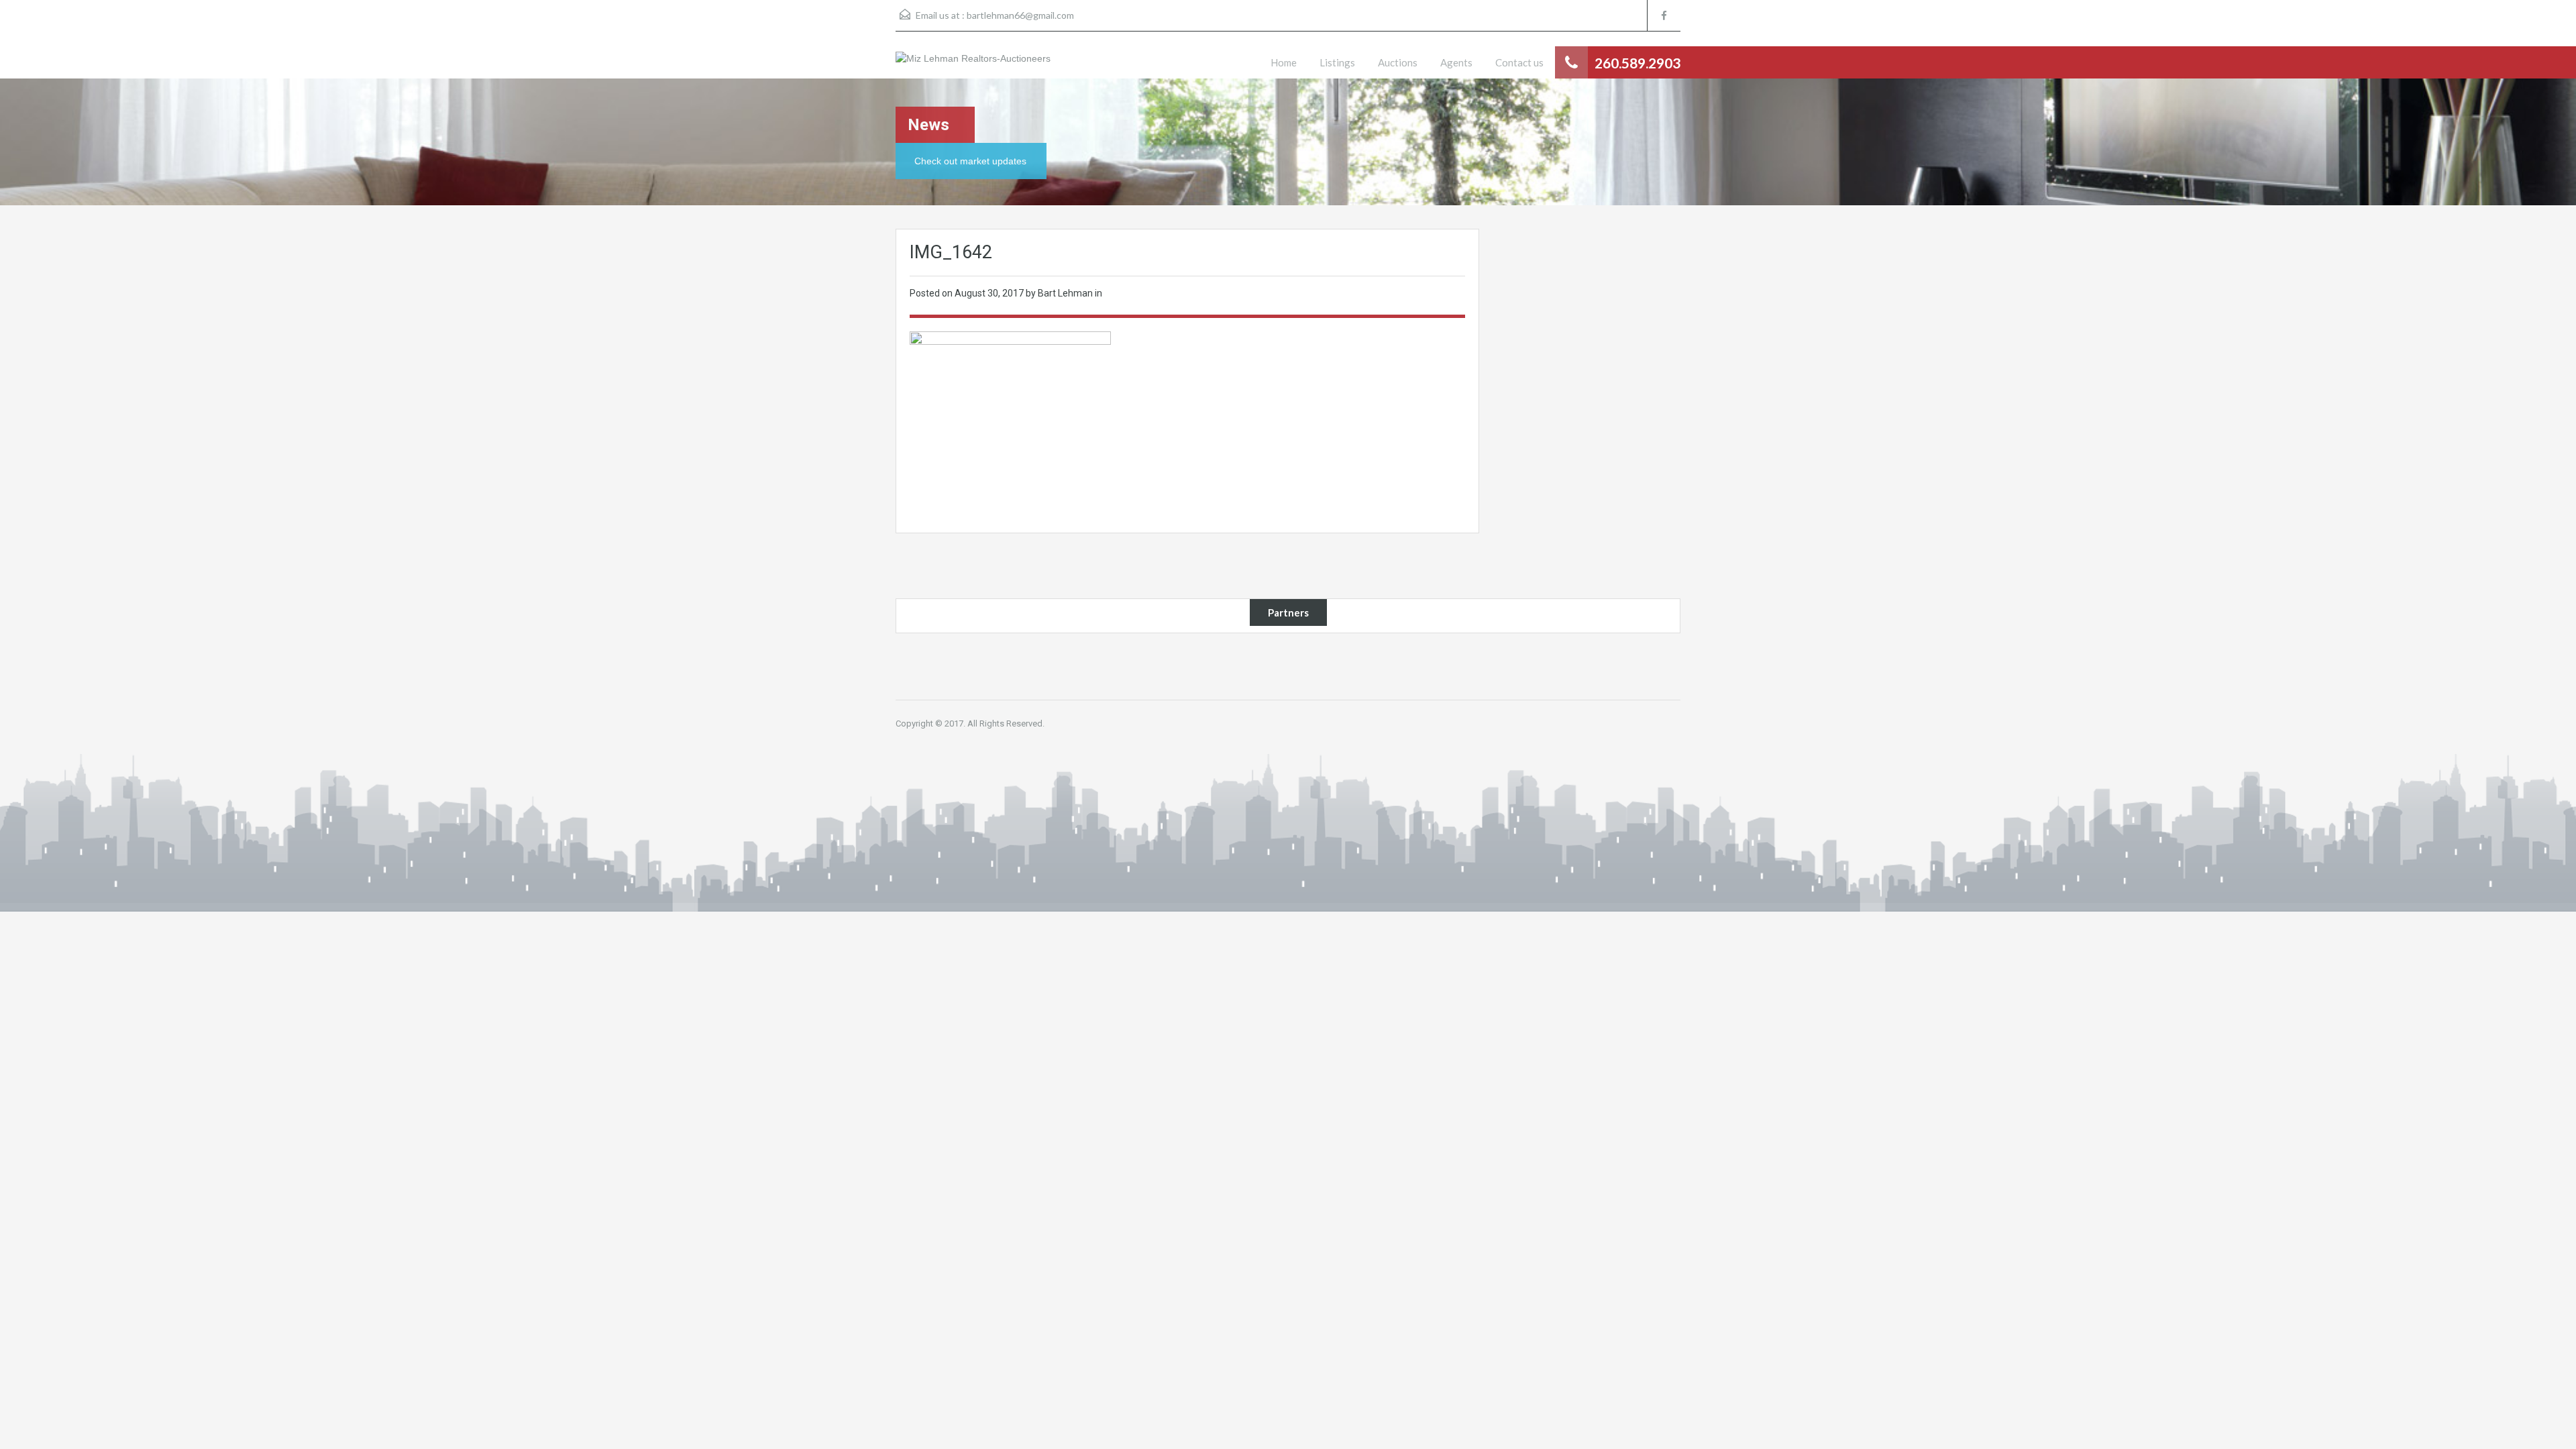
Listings (1337, 62)
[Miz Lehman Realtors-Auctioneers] (973, 65)
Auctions (1398, 62)
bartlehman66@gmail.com (1020, 15)
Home (1284, 62)
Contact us (1519, 62)
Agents (1456, 62)
